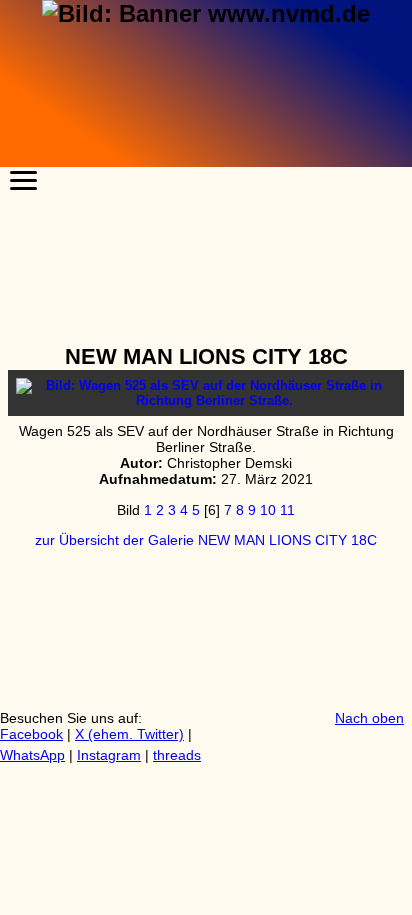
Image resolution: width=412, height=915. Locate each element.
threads (177, 755)
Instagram (109, 755)
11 (287, 510)
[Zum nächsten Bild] (206, 400)
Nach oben (369, 718)
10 (268, 510)
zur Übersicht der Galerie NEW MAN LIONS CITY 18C (206, 540)
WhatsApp (32, 755)
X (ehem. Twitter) (129, 734)
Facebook (31, 734)
